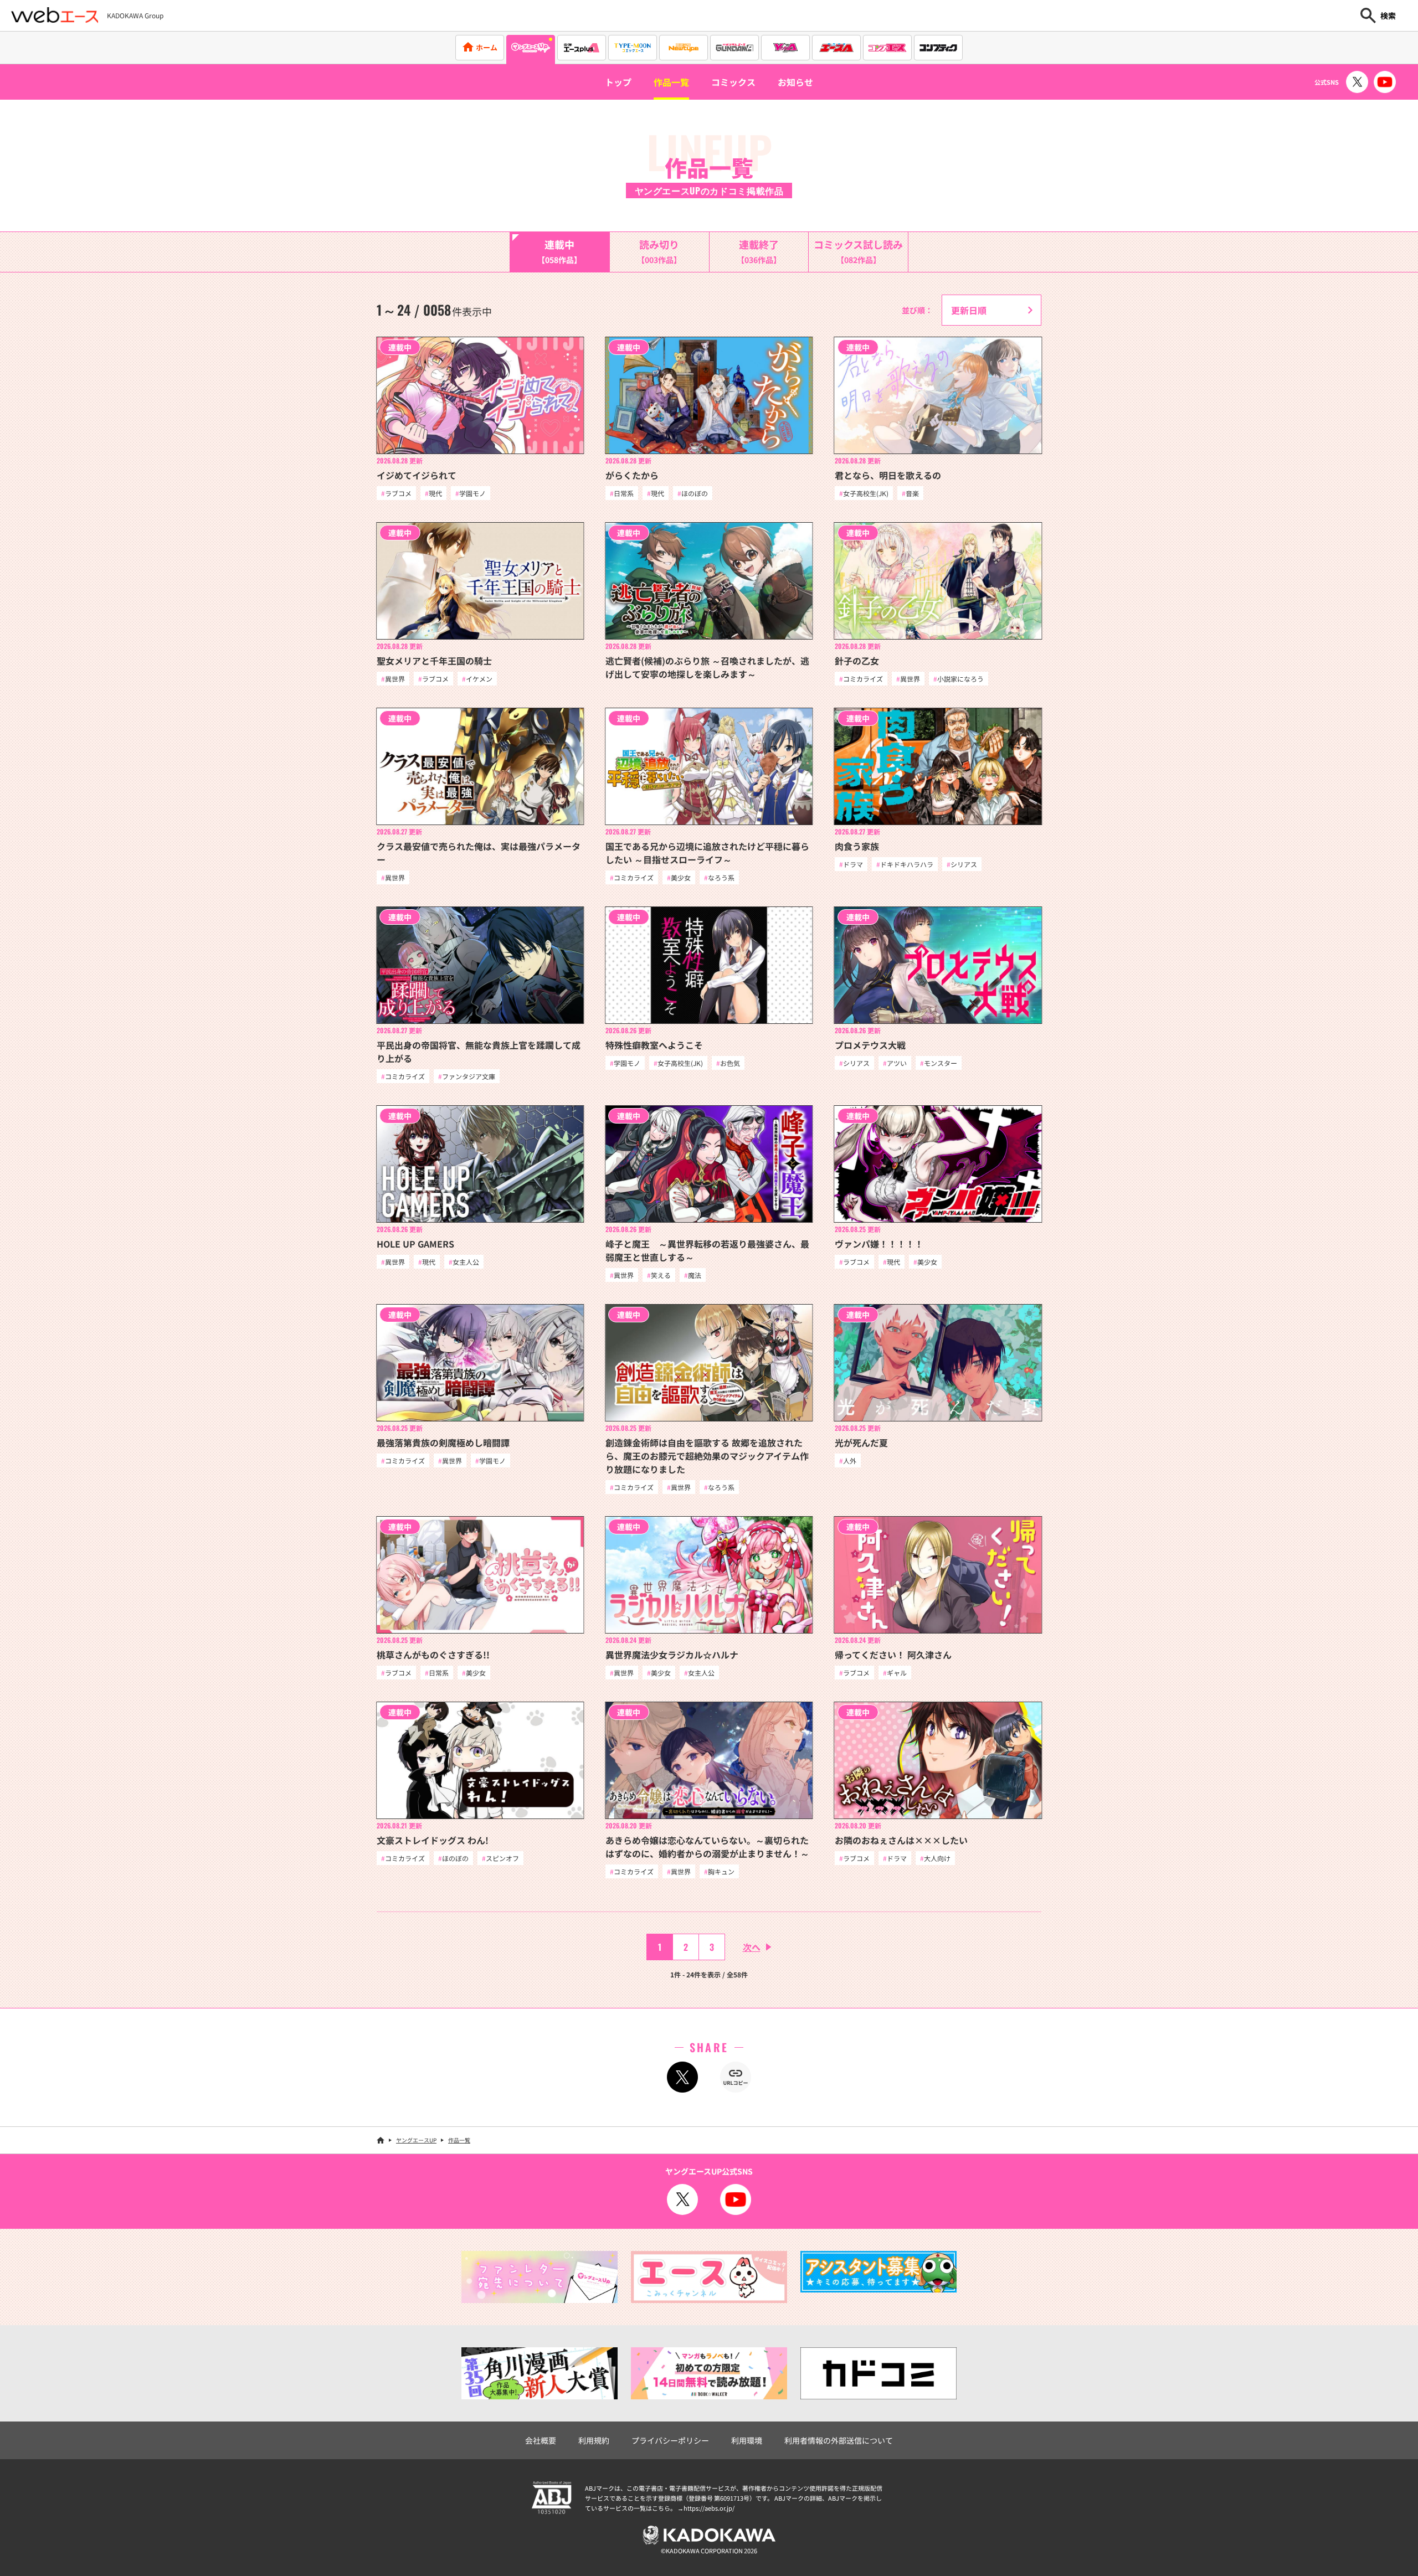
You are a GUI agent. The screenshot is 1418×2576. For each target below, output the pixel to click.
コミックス (733, 82)
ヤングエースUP (416, 2140)
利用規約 (594, 2440)
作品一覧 (671, 82)
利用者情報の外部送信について (839, 2440)
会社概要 (541, 2440)
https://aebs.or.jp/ (709, 2508)
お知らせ (795, 82)
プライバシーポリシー (670, 2440)
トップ (618, 82)
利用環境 (747, 2440)
